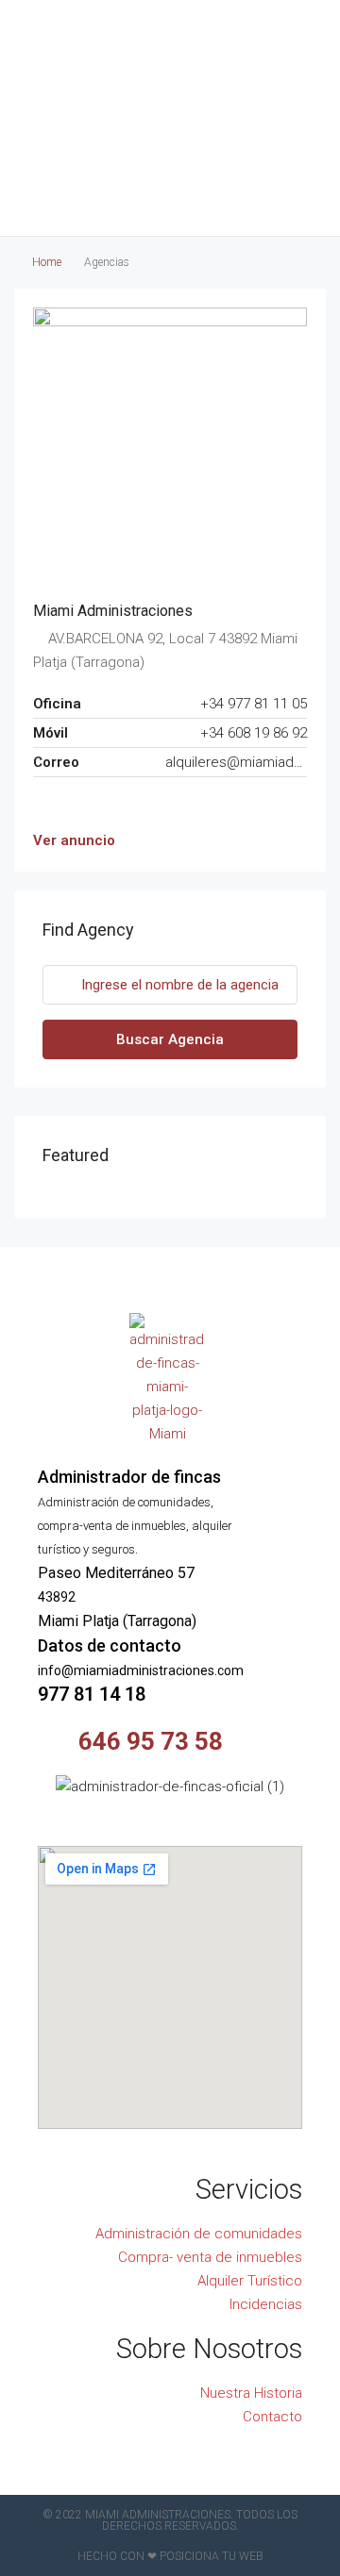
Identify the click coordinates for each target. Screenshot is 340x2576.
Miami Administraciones (113, 611)
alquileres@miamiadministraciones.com (236, 762)
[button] (170, 175)
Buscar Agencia (170, 1039)
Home (47, 262)
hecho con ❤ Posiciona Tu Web (170, 2556)
